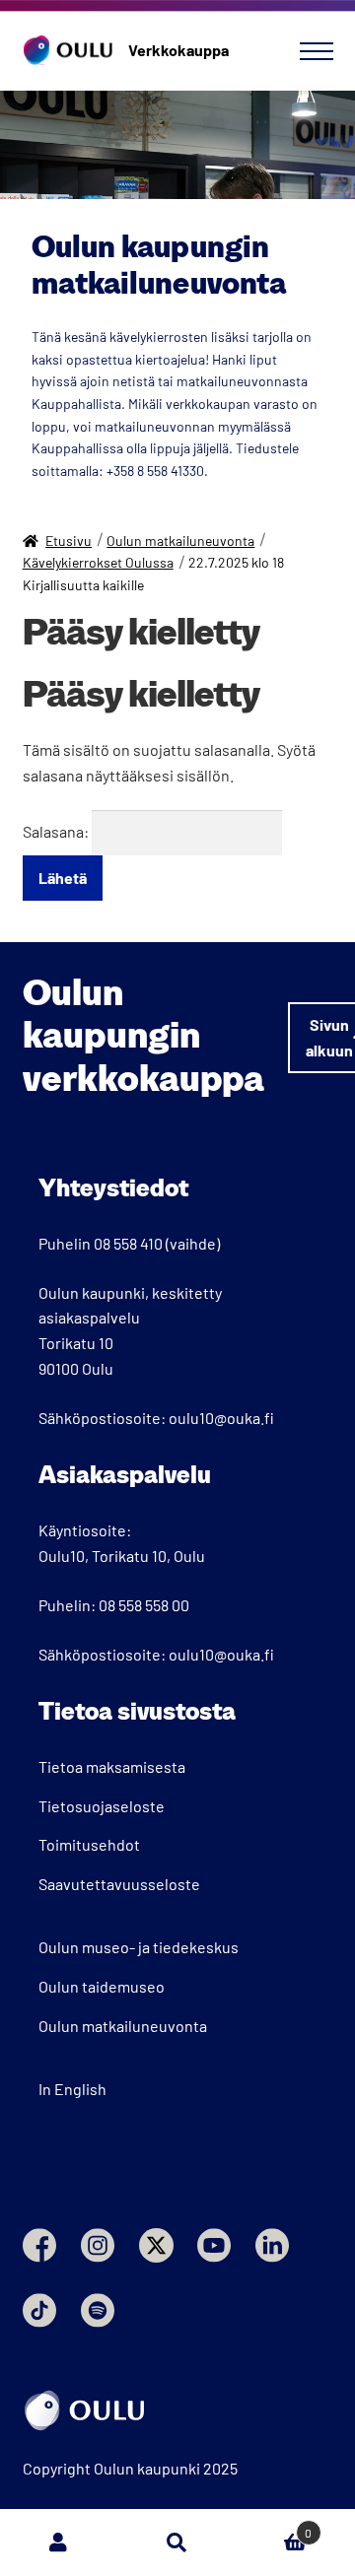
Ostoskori (274, 2526)
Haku (177, 2542)
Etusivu (69, 541)
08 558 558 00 (144, 1605)
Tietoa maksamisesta (112, 1766)
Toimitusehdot (89, 1844)
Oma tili (59, 2542)
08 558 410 (128, 1243)
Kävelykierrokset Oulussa (98, 562)
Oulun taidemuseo (102, 1986)
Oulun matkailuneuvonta (180, 541)
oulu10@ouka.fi (221, 1418)
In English (72, 2089)
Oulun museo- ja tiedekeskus (139, 1947)
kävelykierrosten (159, 337)
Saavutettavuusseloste (119, 1884)
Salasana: (57, 831)
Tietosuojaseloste (102, 1806)
